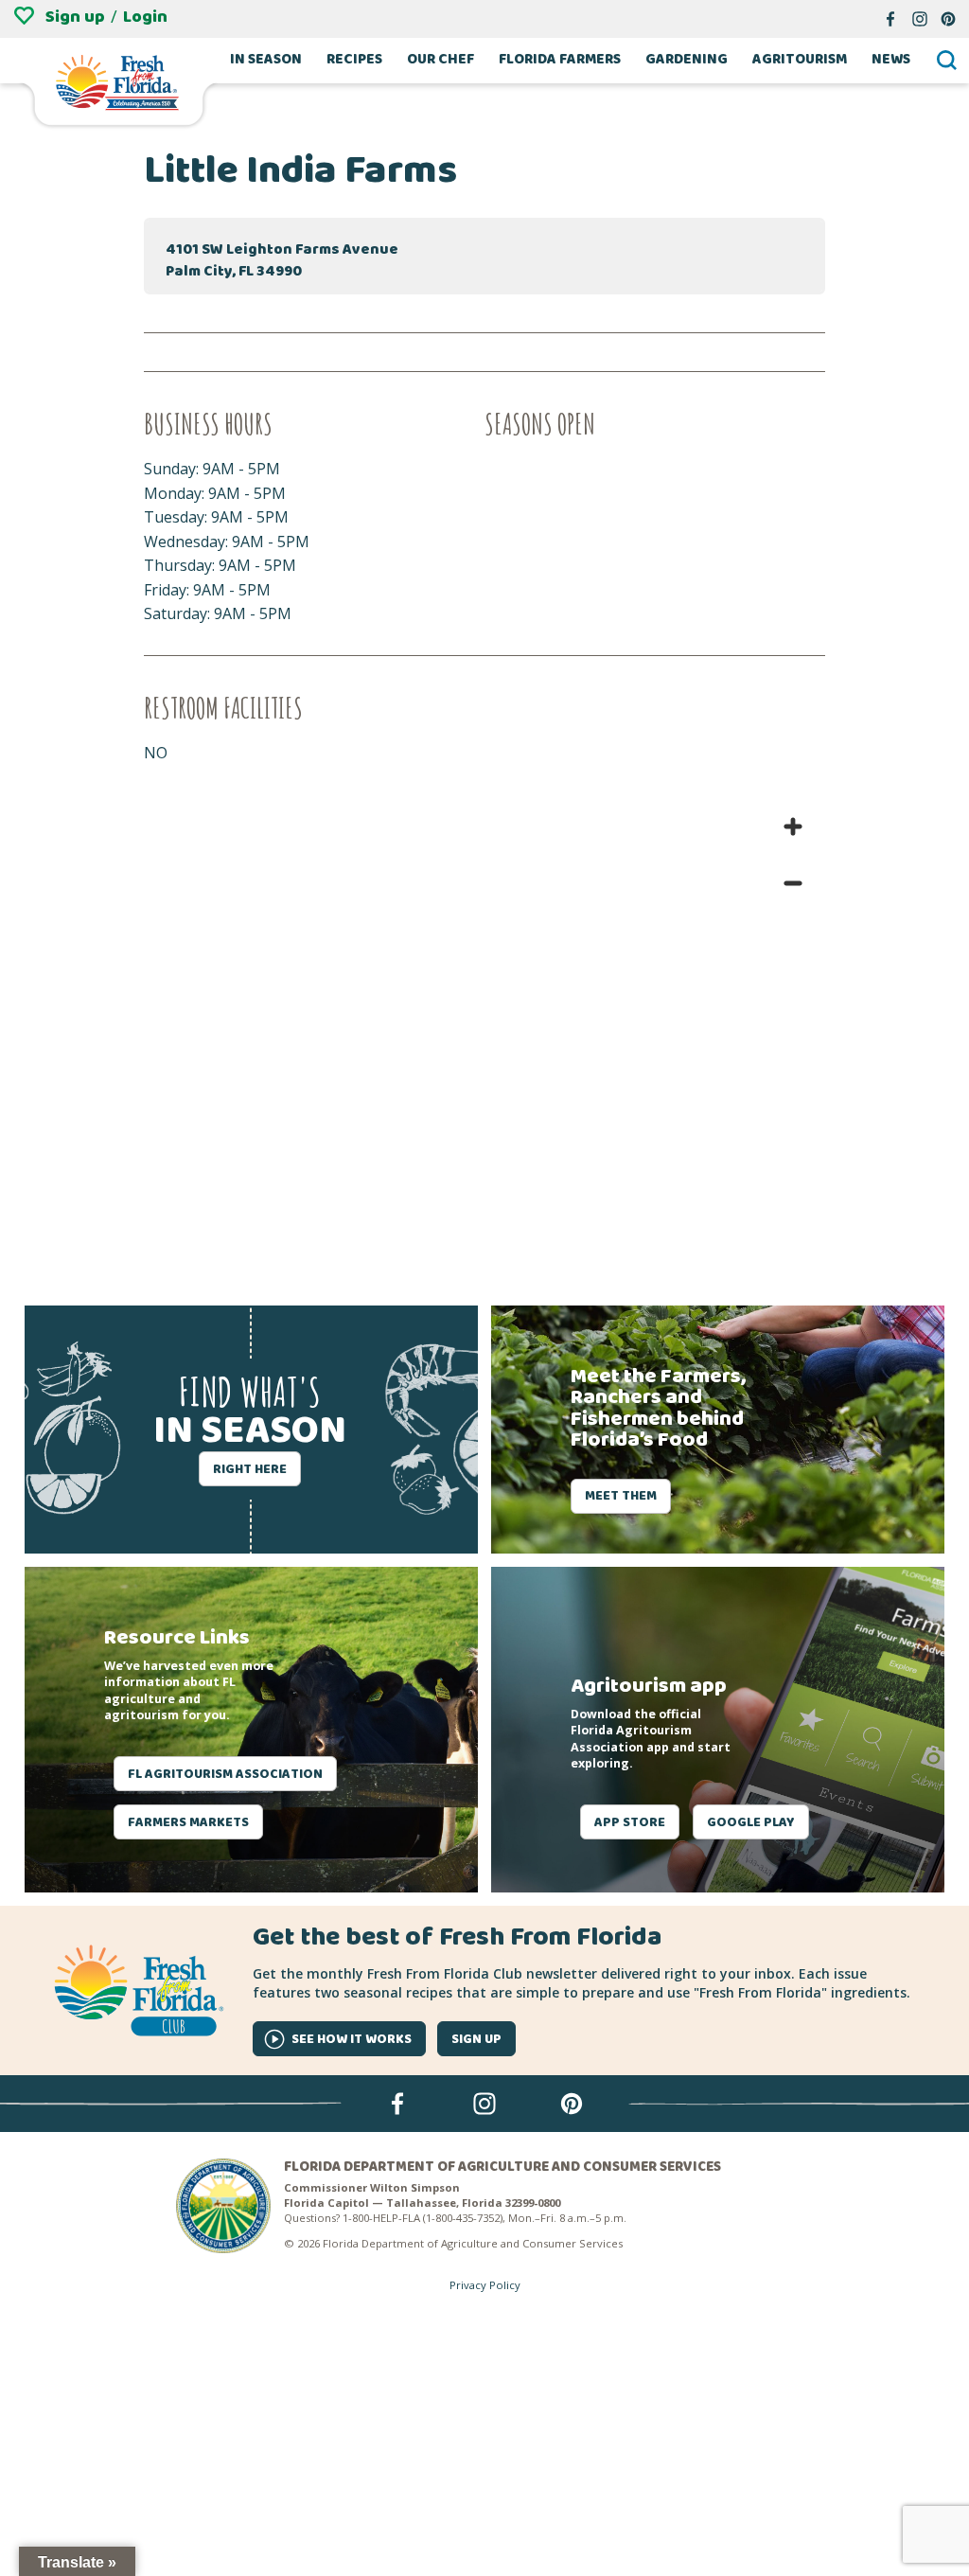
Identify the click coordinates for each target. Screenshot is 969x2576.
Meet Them (621, 1496)
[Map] (484, 1031)
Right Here (250, 1469)
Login (145, 17)
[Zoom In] (793, 826)
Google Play (751, 1822)
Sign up (75, 17)
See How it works (352, 2039)
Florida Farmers (560, 60)
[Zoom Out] (793, 883)
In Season (266, 60)
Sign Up (476, 2039)
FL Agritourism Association (225, 1774)
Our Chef (440, 60)
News (891, 60)
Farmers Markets (188, 1822)
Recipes (354, 60)
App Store (630, 1822)
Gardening (687, 60)
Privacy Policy (485, 2285)
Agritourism (800, 60)
